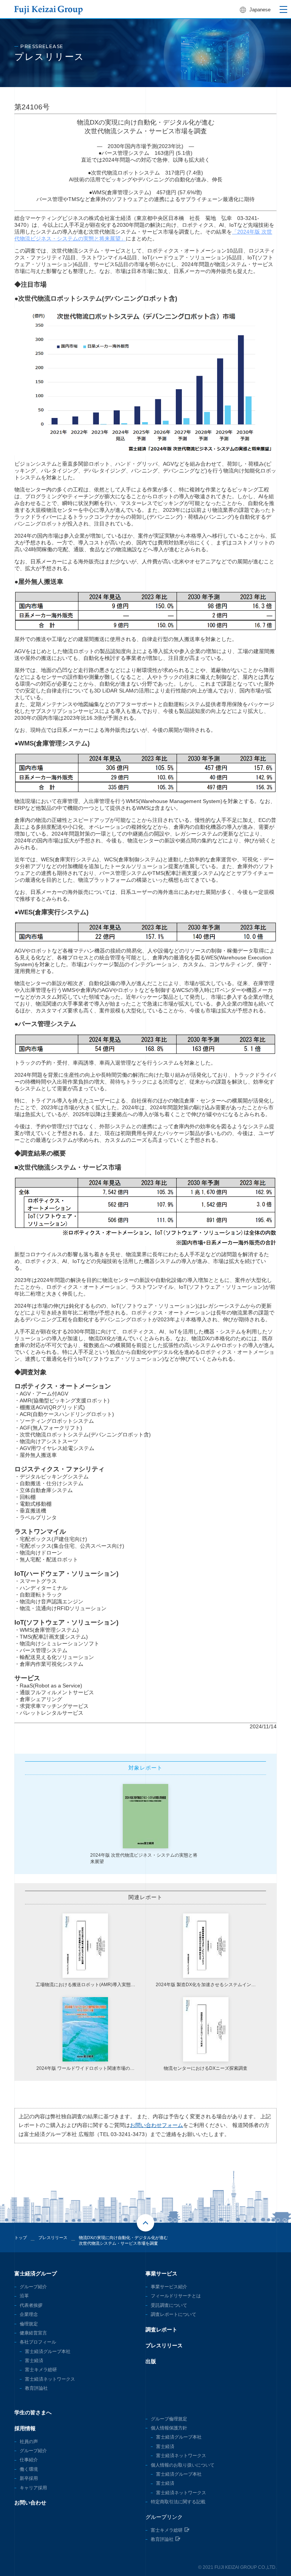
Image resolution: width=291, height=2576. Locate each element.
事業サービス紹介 (169, 2287)
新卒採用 (29, 2478)
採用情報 (25, 2428)
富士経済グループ (36, 2273)
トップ (21, 2238)
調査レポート (161, 2330)
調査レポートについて (174, 2314)
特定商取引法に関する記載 (178, 2502)
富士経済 (34, 2361)
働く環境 (29, 2469)
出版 (151, 2361)
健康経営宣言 (33, 2333)
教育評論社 (36, 2388)
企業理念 (29, 2314)
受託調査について (169, 2305)
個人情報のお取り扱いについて (183, 2465)
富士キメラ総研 (41, 2370)
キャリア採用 (33, 2488)
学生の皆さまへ (33, 2412)
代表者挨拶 (31, 2305)
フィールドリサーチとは (176, 2296)
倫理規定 (29, 2324)
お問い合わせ (30, 2503)
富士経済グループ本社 (48, 2351)
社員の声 (29, 2442)
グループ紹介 (33, 2287)
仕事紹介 (29, 2460)
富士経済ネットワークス (50, 2379)
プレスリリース (164, 2345)
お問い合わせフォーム (156, 2125)
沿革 (24, 2296)
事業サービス (161, 2273)
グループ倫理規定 (169, 2419)
